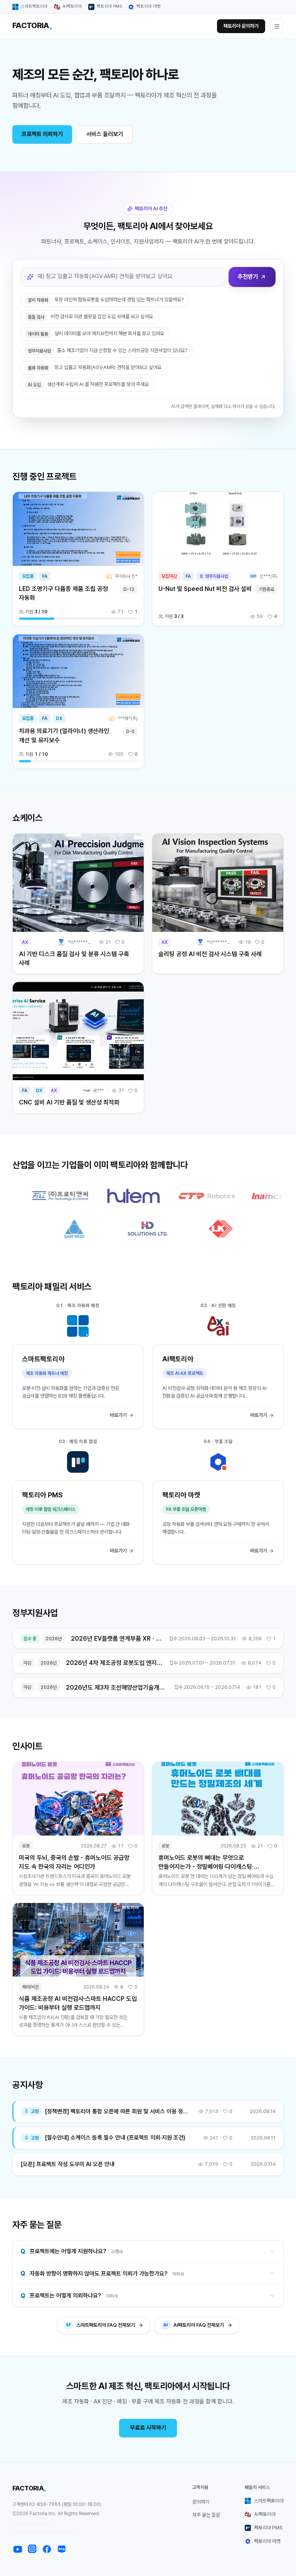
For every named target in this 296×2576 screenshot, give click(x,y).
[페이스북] (47, 2549)
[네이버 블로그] (62, 2549)
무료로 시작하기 (148, 2428)
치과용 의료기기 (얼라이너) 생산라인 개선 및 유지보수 (64, 735)
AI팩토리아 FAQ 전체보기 (194, 2325)
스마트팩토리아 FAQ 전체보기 (100, 2325)
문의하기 (201, 2502)
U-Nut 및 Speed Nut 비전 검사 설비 (205, 589)
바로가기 (118, 1415)
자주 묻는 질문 (206, 2515)
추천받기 (248, 277)
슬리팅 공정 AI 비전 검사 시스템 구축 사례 (210, 954)
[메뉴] (277, 26)
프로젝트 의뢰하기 (42, 134)
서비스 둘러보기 (105, 134)
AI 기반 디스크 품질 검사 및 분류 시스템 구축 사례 (74, 958)
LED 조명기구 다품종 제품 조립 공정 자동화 (63, 593)
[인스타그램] (32, 2549)
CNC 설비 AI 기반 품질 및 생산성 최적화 (69, 1102)
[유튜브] (18, 2549)
